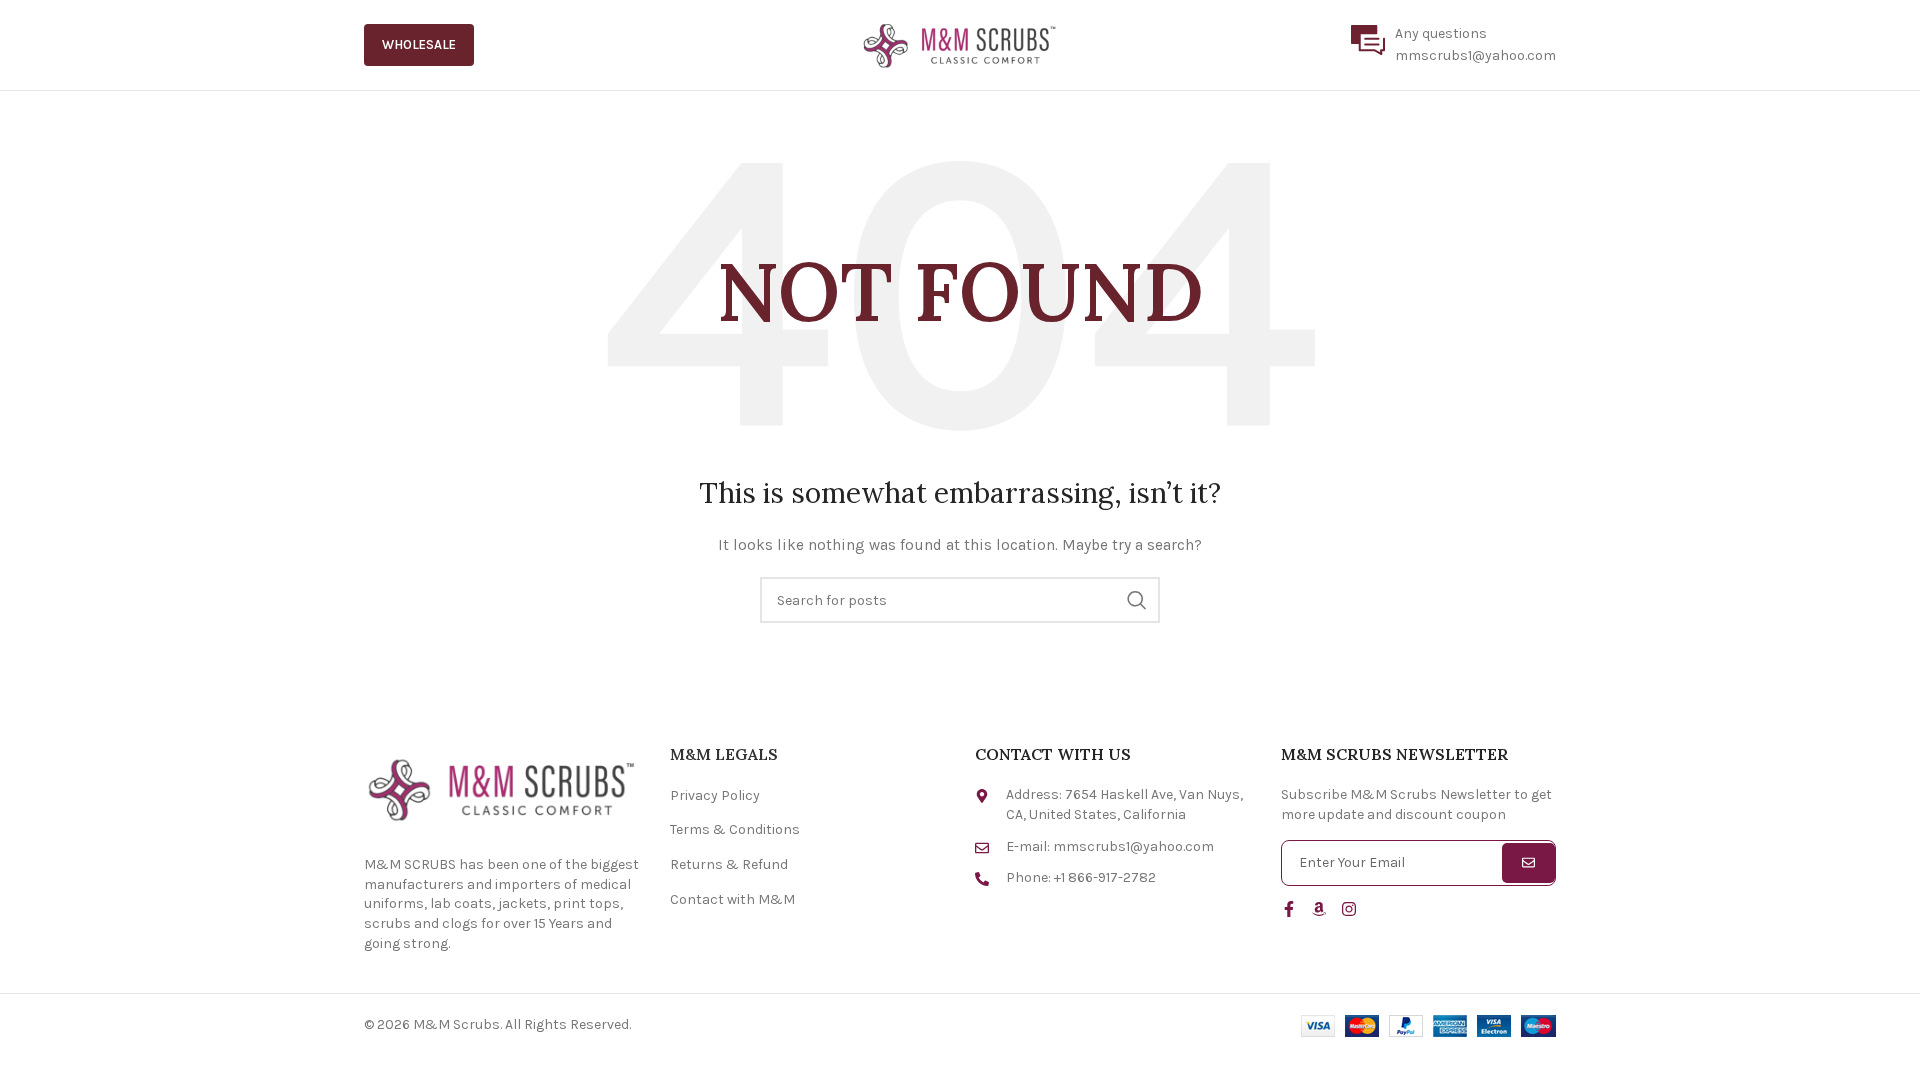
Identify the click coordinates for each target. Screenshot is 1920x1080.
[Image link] (502, 788)
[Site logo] (960, 43)
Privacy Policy (715, 795)
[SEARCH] (1137, 600)
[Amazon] (1319, 909)
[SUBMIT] (1528, 863)
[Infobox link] (1453, 45)
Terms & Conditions (735, 829)
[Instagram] (1349, 909)
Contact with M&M (732, 899)
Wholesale (419, 44)
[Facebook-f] (1289, 909)
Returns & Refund (729, 864)
